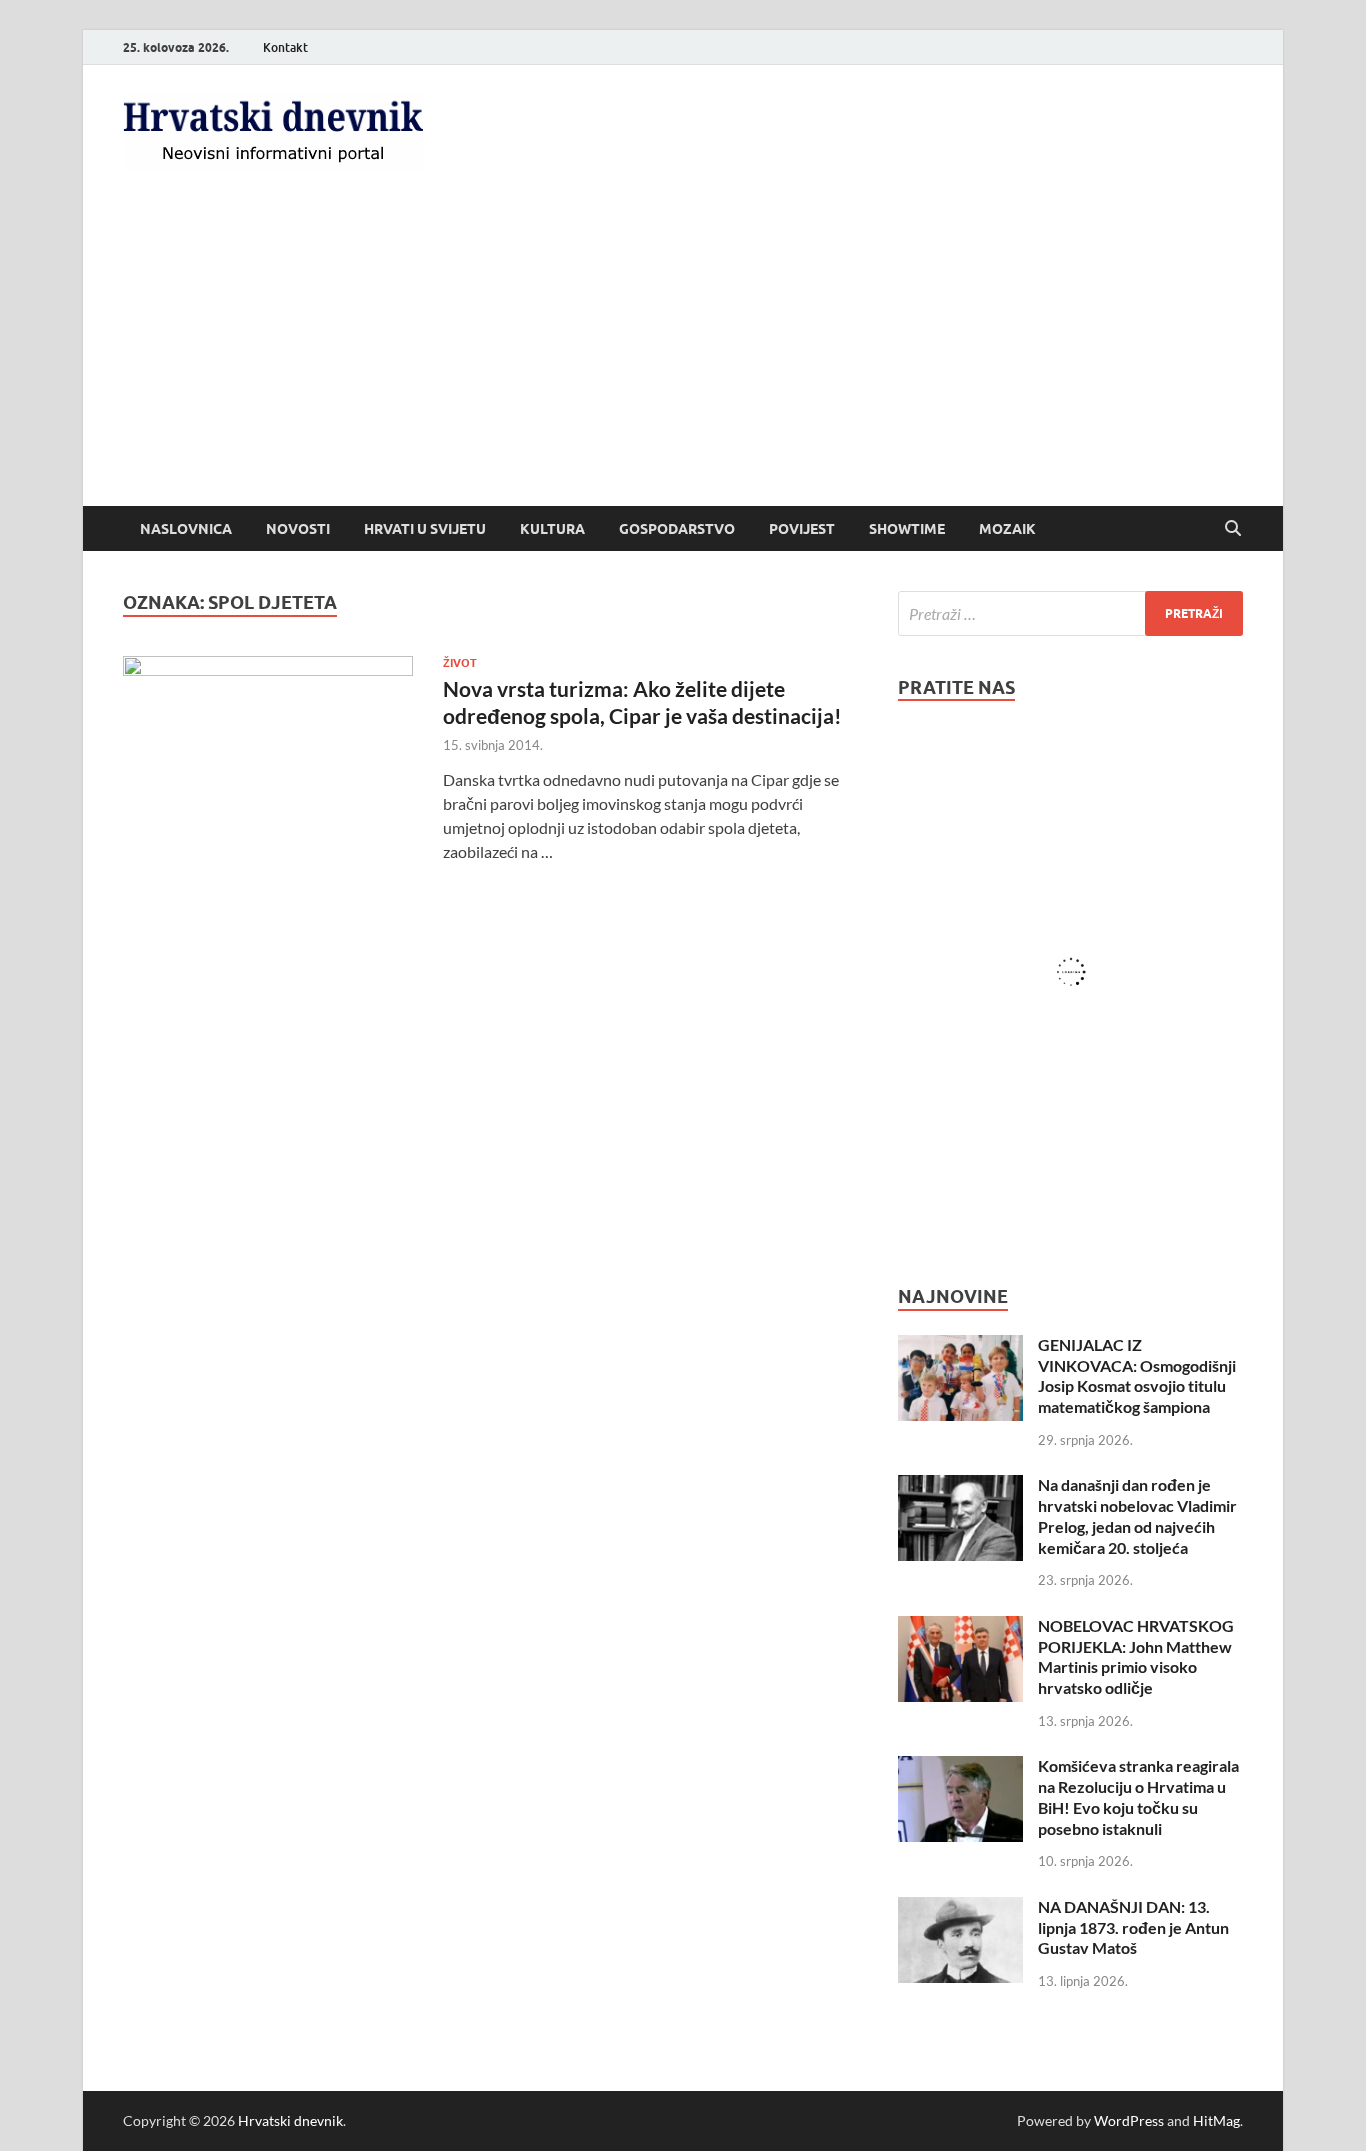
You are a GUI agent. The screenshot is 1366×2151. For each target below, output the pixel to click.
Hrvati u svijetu (425, 529)
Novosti (298, 529)
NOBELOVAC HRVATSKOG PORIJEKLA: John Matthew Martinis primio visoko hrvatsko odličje (1136, 1656)
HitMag (1216, 2120)
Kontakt (285, 47)
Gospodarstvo (677, 529)
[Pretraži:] (1070, 613)
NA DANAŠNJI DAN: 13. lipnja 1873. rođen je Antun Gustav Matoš (1133, 1927)
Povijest (802, 529)
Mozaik (1007, 529)
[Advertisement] (683, 356)
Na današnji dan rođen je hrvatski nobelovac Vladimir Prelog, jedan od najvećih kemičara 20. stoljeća (1137, 1515)
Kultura (552, 529)
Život (460, 663)
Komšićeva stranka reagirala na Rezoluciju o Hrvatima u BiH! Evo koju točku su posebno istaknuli (1138, 1796)
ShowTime (907, 529)
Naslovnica (186, 529)
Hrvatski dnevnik (290, 2120)
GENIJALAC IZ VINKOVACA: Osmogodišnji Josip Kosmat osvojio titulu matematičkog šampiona (1137, 1375)
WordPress (1129, 2120)
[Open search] (1233, 529)
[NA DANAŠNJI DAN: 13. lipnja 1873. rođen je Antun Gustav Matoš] (960, 1908)
